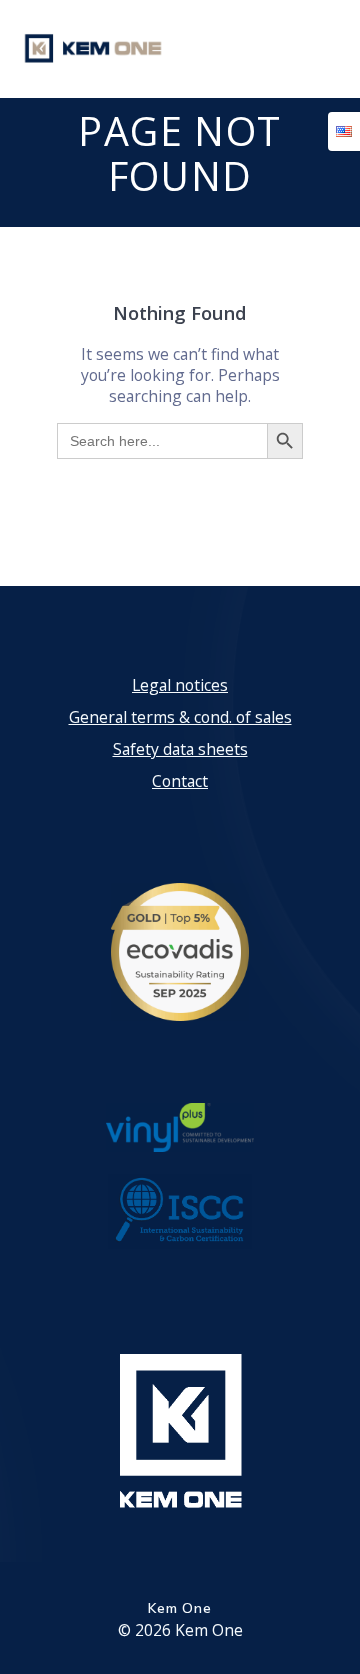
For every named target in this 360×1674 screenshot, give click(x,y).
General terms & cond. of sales (180, 717)
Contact (180, 781)
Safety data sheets (180, 749)
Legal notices (180, 685)
